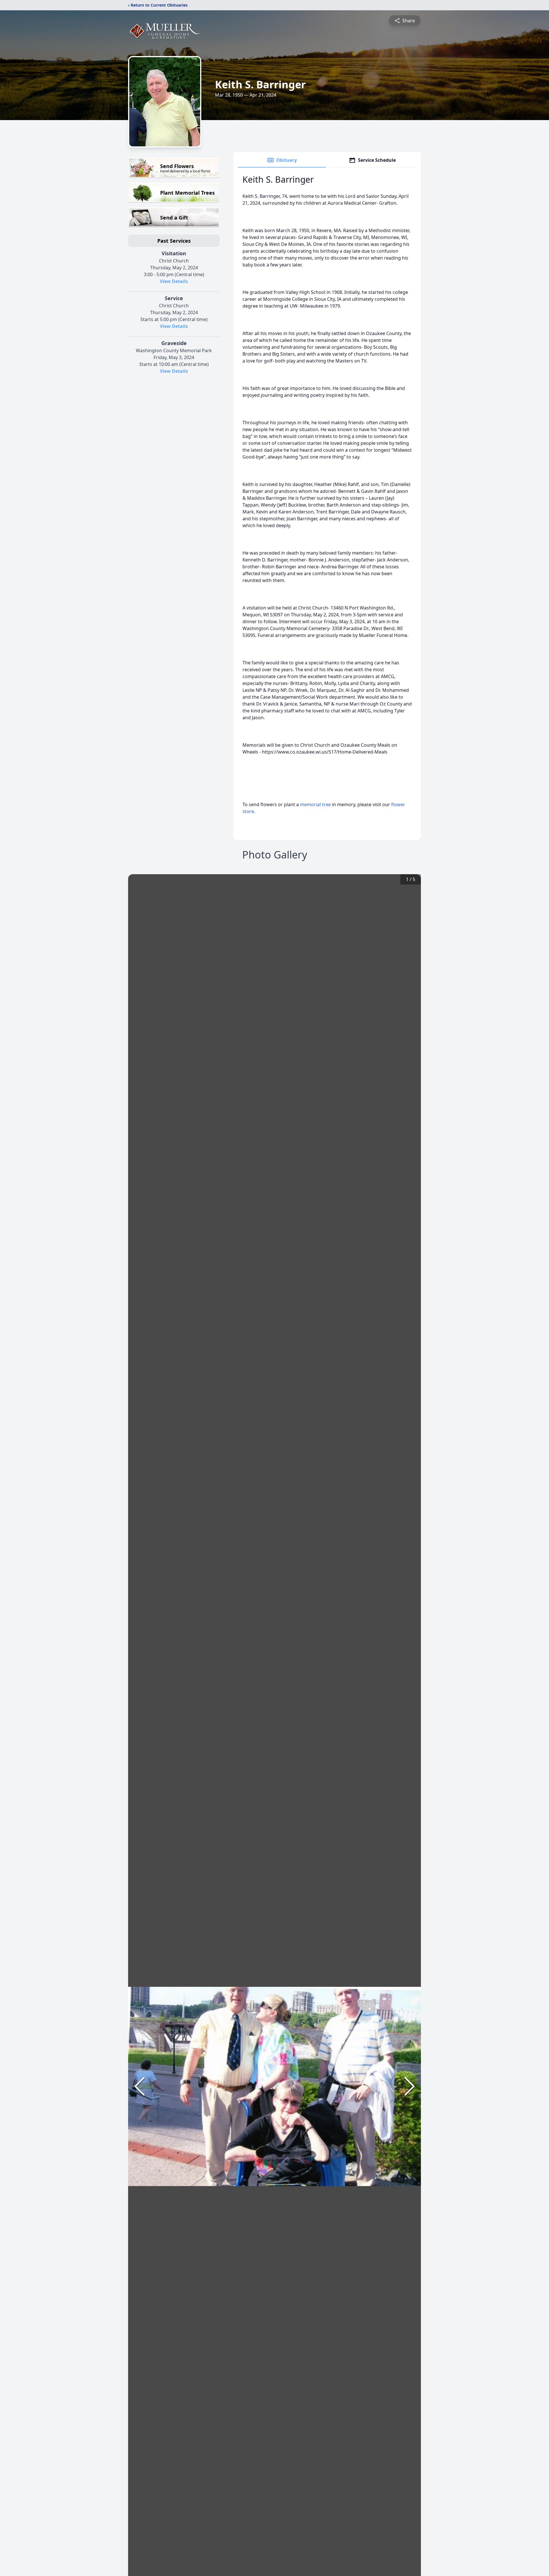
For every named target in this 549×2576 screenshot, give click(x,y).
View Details (174, 281)
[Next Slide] (409, 2086)
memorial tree (315, 804)
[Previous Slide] (140, 2086)
